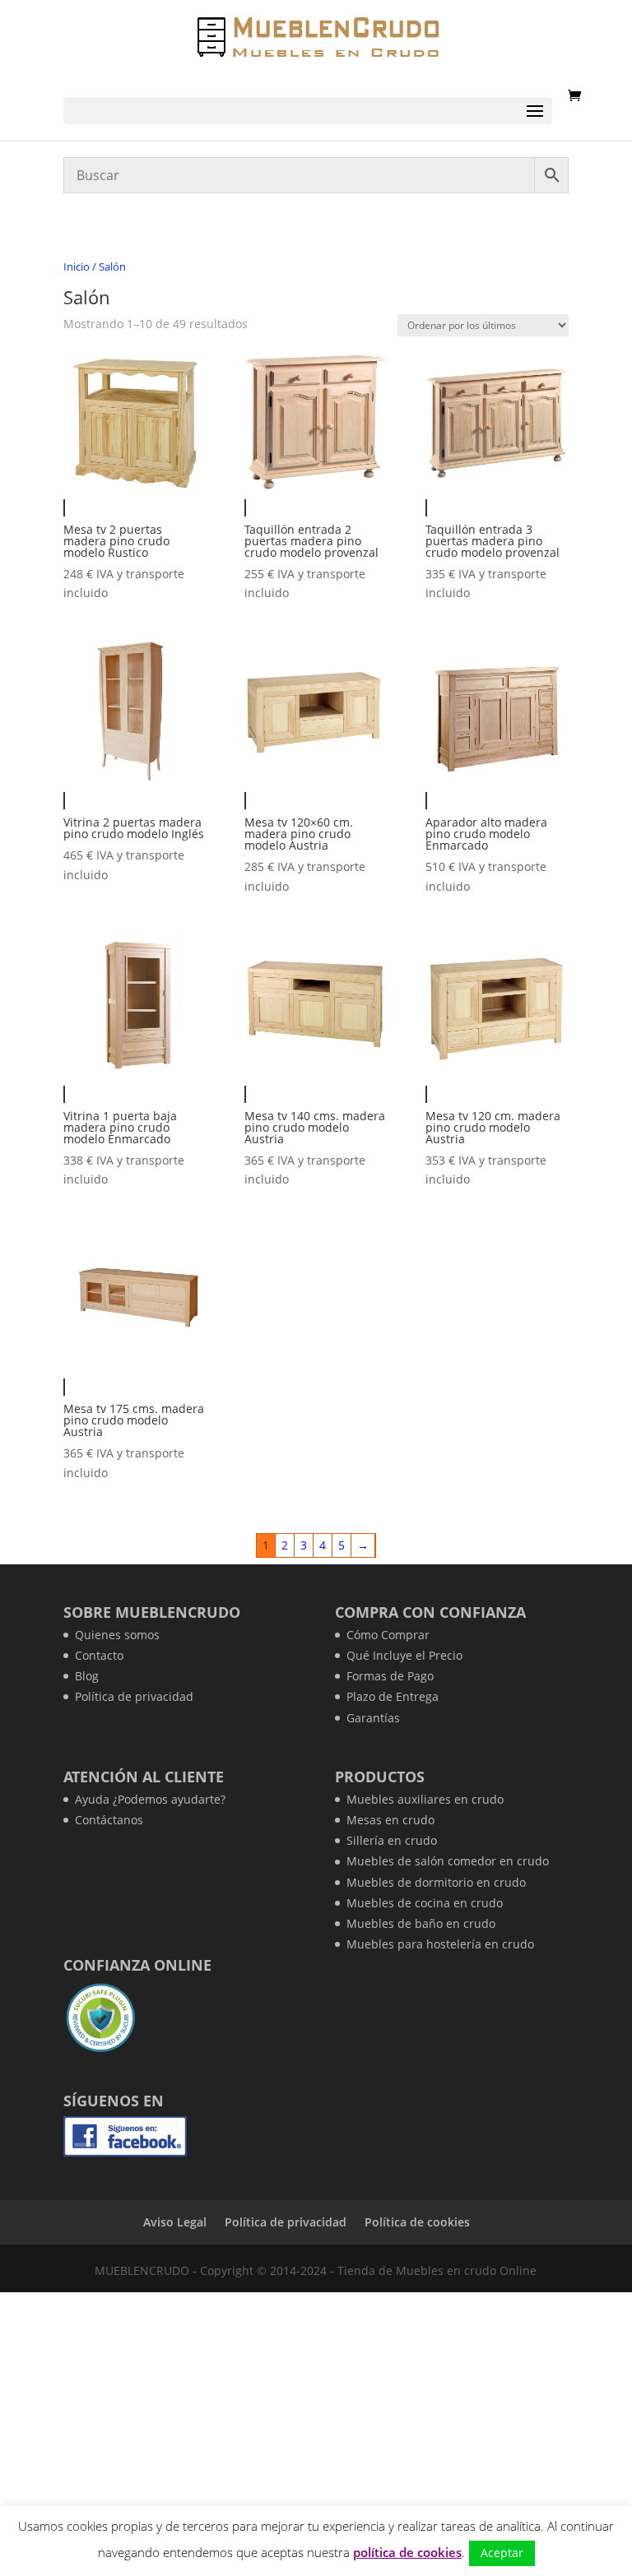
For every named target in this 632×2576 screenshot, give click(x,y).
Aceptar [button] (502, 2553)
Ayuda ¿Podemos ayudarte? (150, 1799)
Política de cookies (417, 2222)
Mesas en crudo (390, 1820)
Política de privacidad (134, 1696)
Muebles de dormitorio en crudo (436, 1882)
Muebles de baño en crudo (421, 1923)
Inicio (77, 266)
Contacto (99, 1655)
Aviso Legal (175, 2222)
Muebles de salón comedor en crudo (448, 1861)
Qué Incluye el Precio (404, 1655)
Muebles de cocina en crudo (425, 1903)
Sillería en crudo (392, 1840)
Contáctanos (109, 1820)
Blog (87, 1676)
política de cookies (407, 2552)
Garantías (373, 1718)
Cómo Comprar (388, 1635)
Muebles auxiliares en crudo (425, 1799)
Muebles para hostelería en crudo (440, 1944)
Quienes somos (117, 1635)
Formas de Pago (390, 1676)
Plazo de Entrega (393, 1696)
